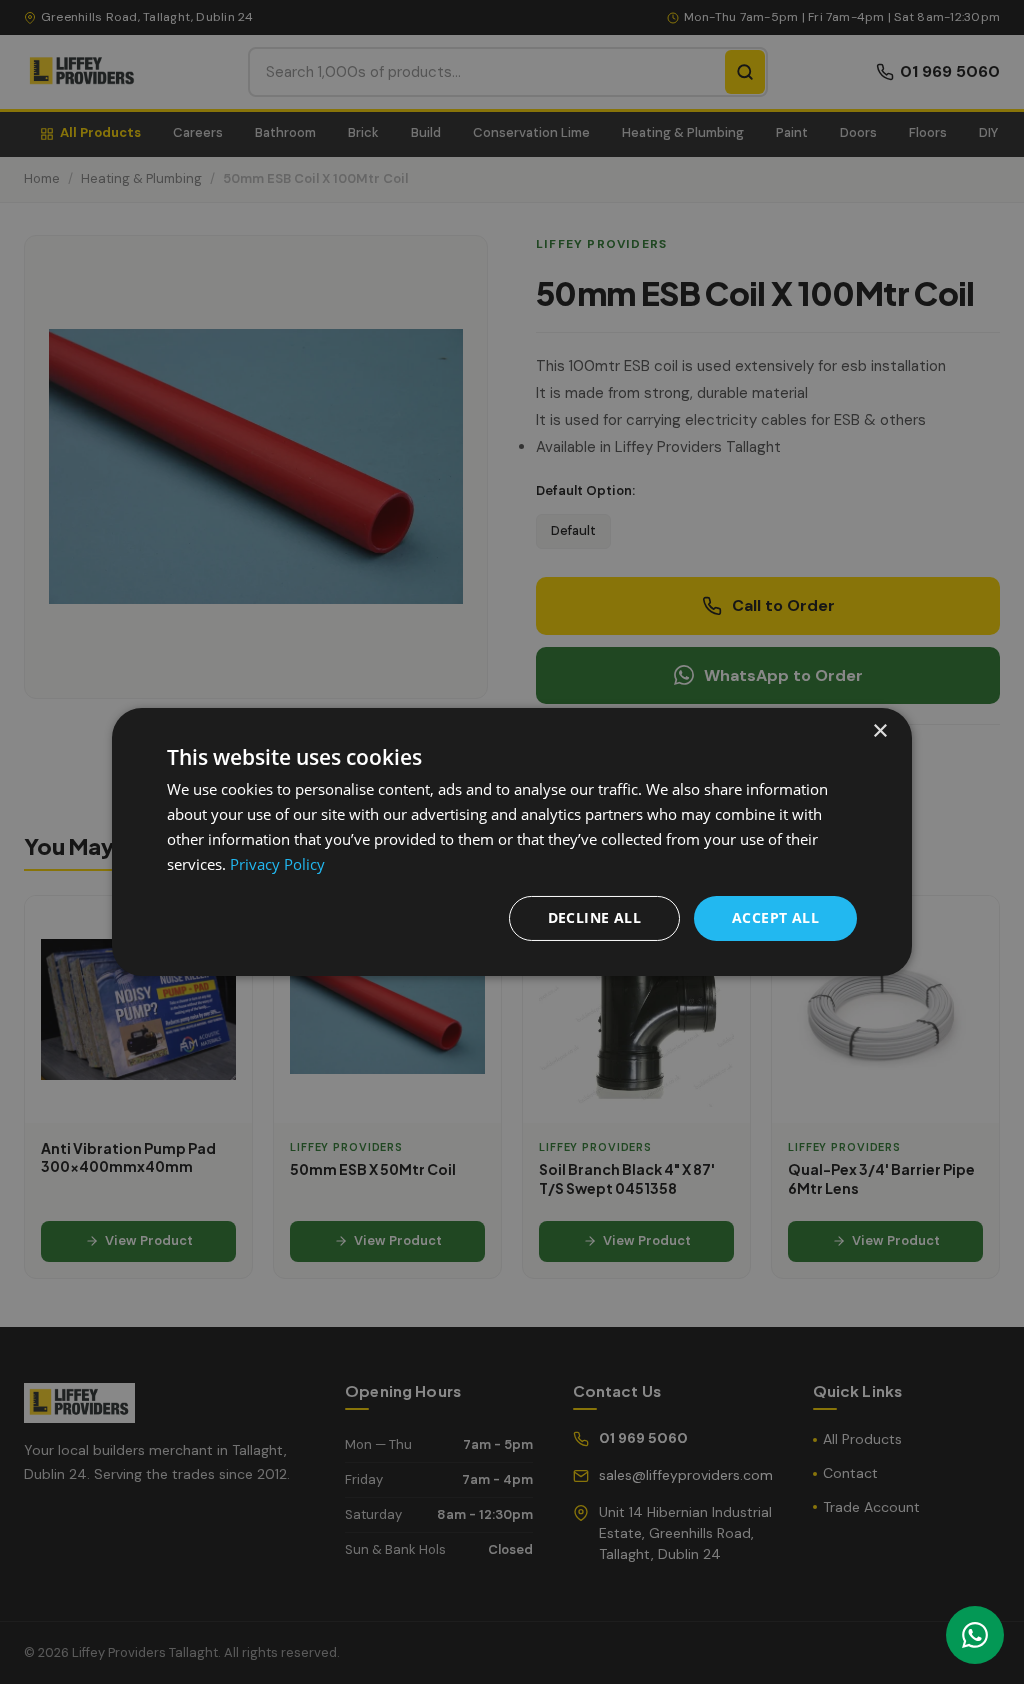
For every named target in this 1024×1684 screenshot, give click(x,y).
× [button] (879, 731)
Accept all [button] (775, 917)
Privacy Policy (277, 864)
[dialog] (512, 842)
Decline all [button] (594, 917)
